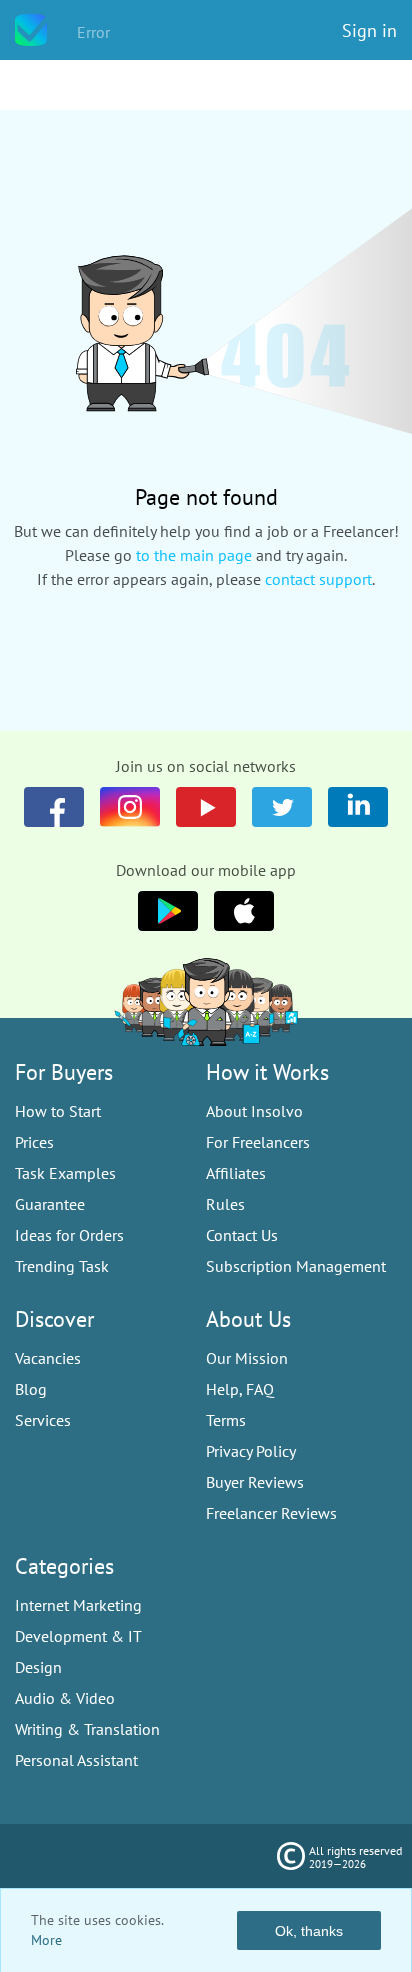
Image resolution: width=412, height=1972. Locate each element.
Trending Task (62, 1266)
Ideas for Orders (69, 1235)
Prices (34, 1142)
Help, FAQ (240, 1389)
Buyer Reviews (255, 1482)
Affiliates (236, 1173)
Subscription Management (296, 1266)
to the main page (194, 555)
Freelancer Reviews (271, 1513)
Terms (226, 1420)
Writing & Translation (87, 1729)
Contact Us (242, 1235)
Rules (225, 1204)
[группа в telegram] (282, 807)
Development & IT (78, 1636)
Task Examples (65, 1173)
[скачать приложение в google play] (244, 911)
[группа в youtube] (358, 807)
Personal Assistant (76, 1760)
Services (43, 1420)
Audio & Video (65, 1698)
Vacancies (48, 1358)
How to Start (58, 1111)
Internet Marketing (78, 1605)
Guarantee (50, 1204)
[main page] (31, 30)
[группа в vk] (130, 807)
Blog (31, 1389)
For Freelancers (258, 1142)
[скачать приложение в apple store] (168, 911)
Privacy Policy (251, 1451)
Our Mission (247, 1358)
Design (38, 1667)
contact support (318, 579)
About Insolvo (254, 1111)
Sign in (369, 30)
